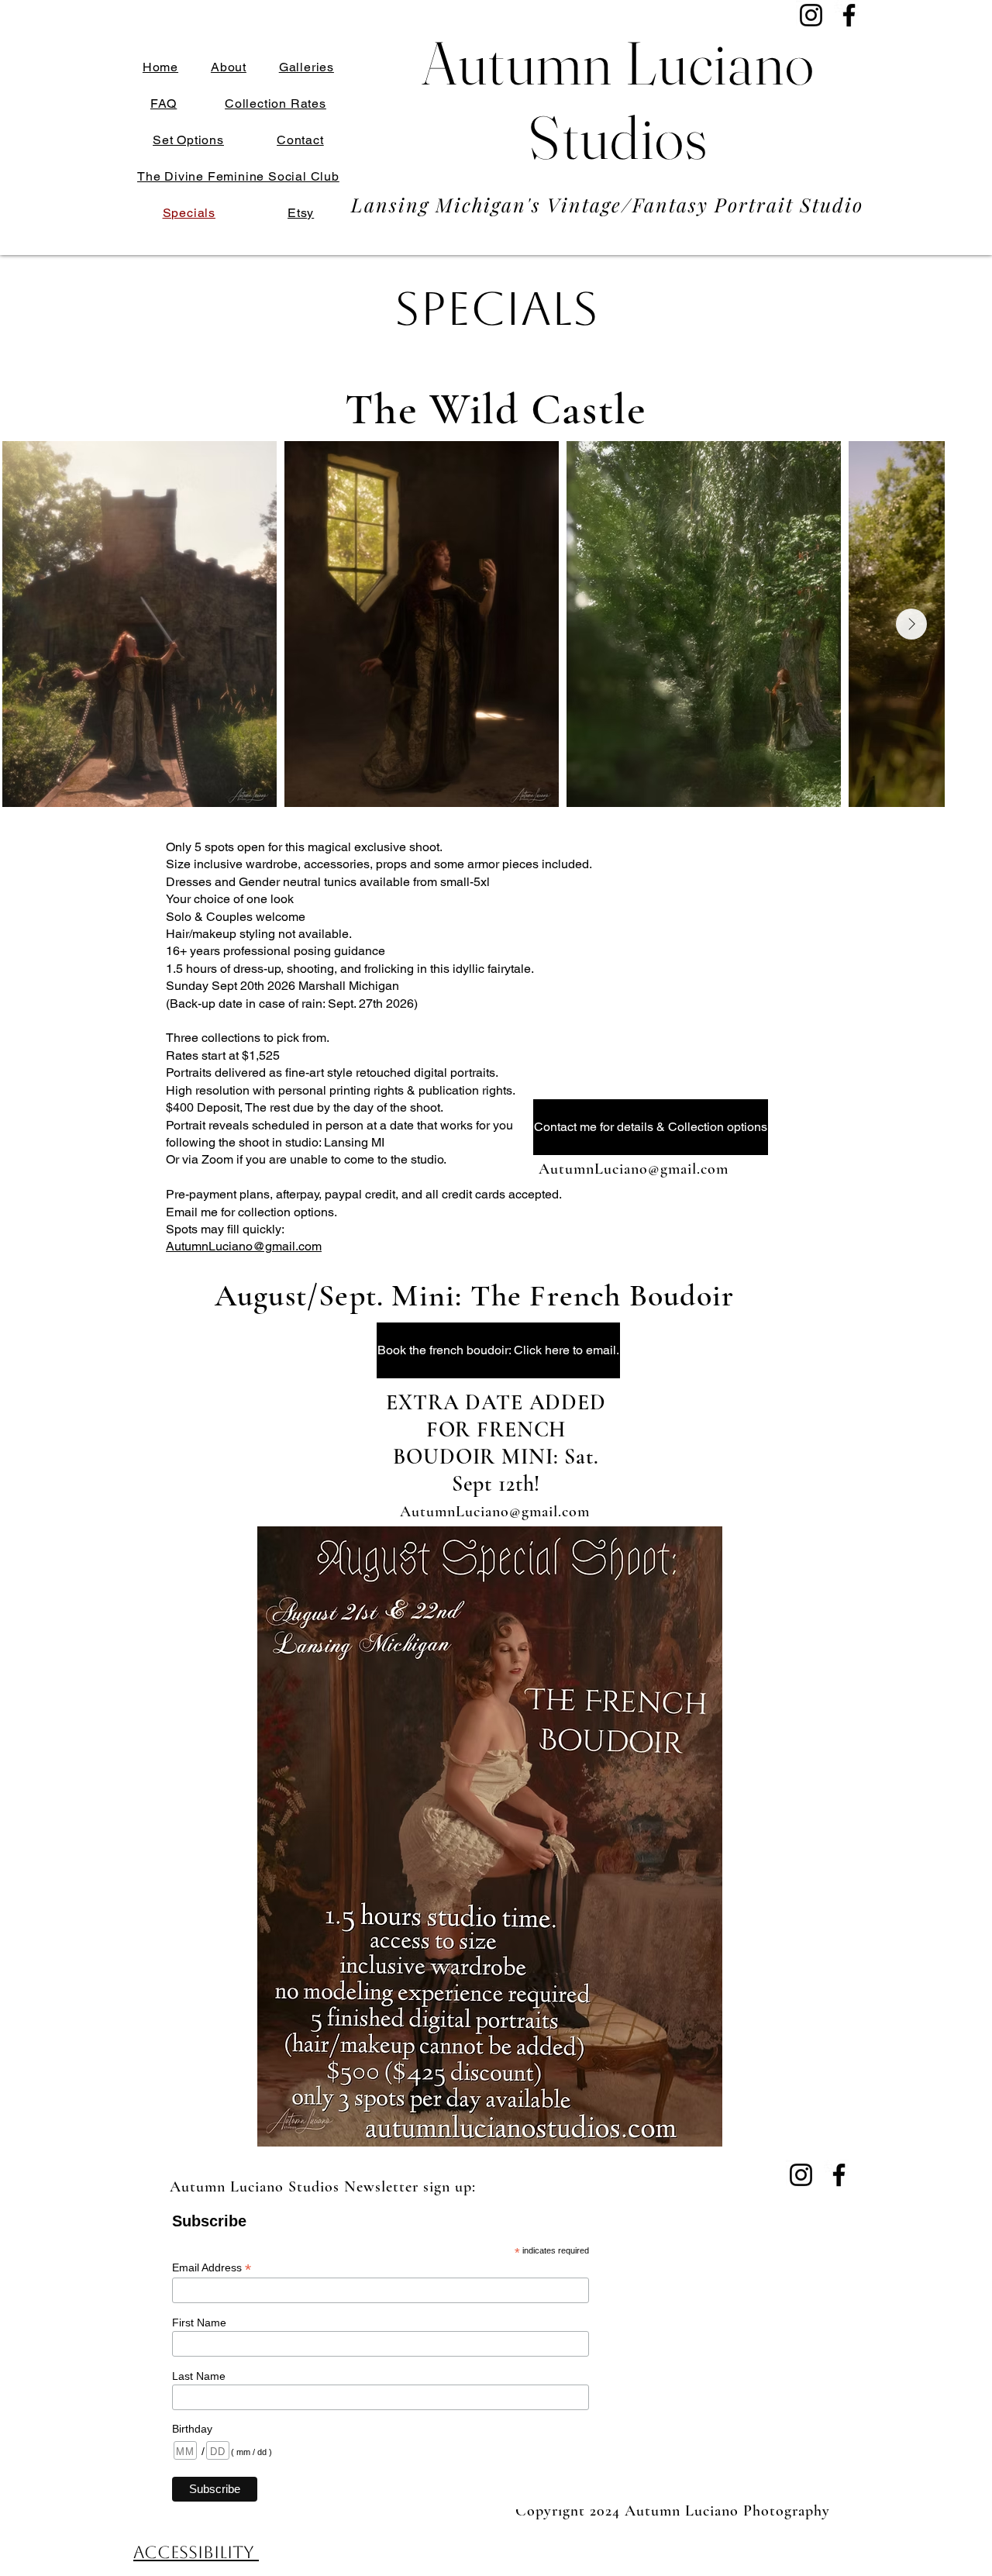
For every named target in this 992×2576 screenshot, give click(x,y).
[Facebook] (849, 15)
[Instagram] (811, 15)
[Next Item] (911, 624)
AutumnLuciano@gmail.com (244, 1246)
